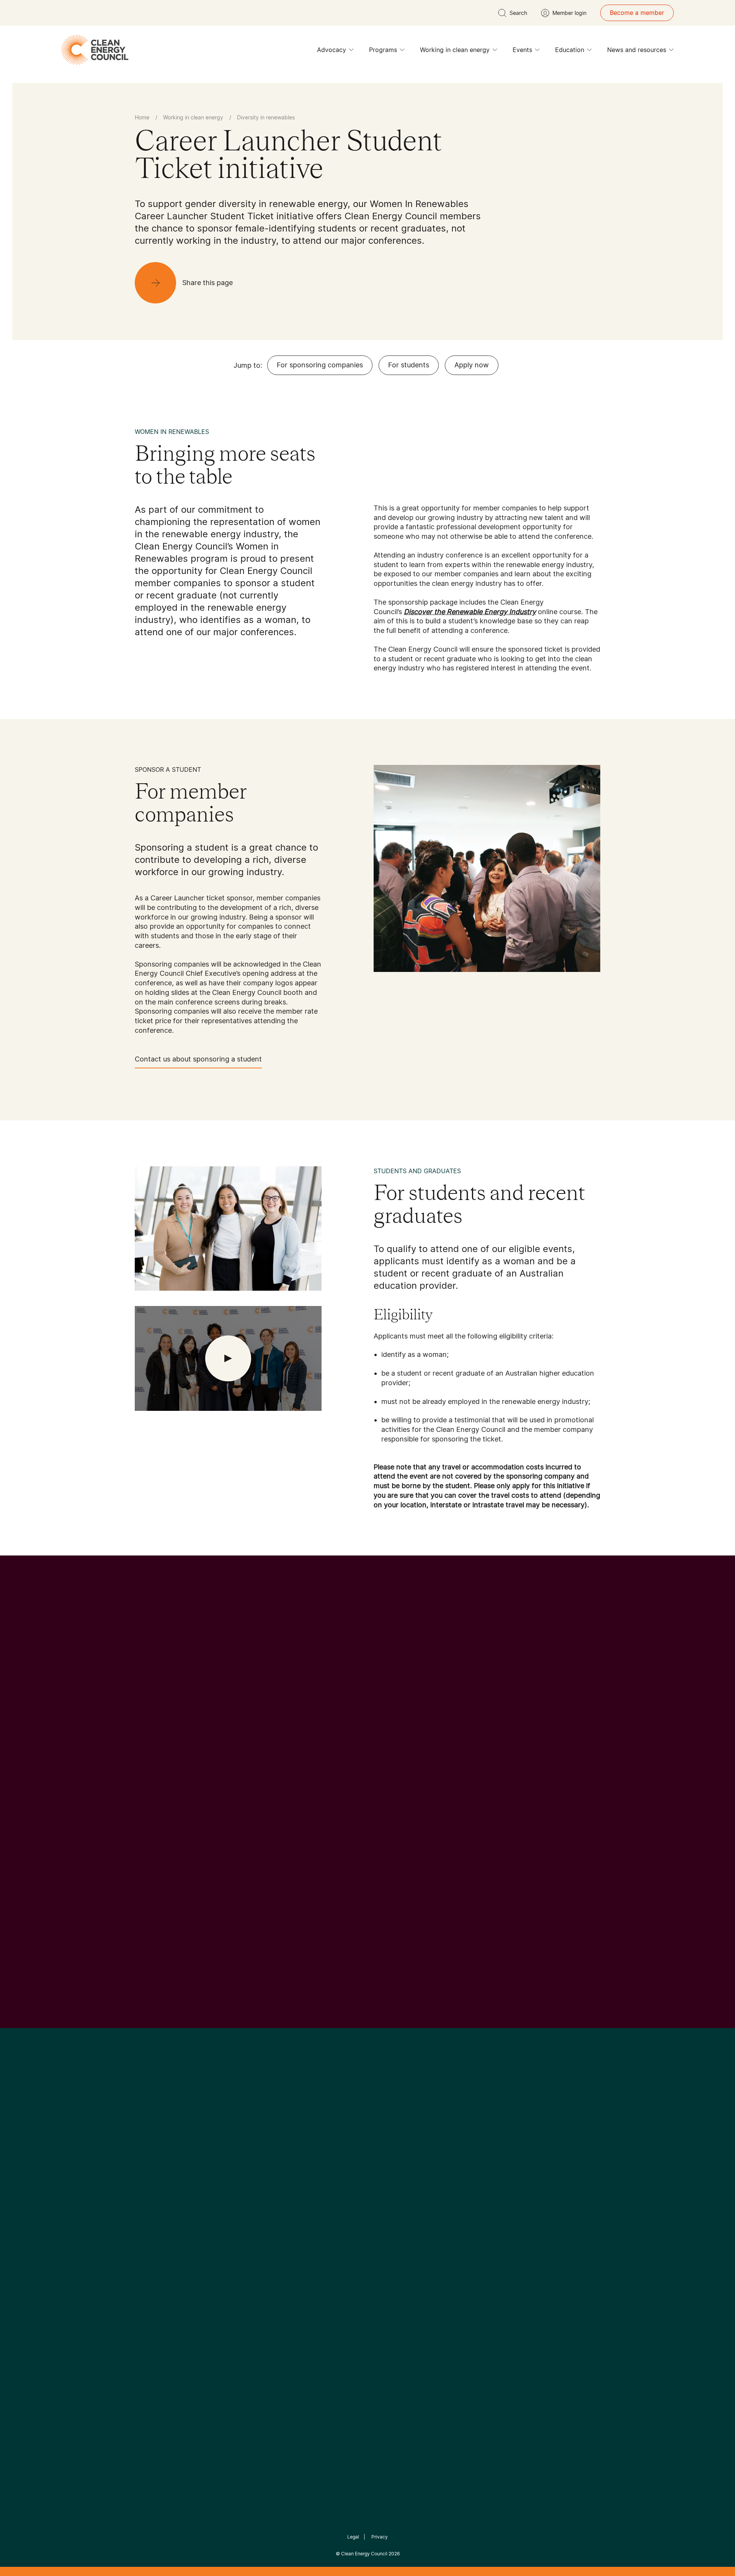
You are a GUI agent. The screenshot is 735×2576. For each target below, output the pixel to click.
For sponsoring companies (320, 365)
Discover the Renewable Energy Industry (470, 612)
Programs (383, 50)
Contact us (151, 2229)
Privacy (380, 2537)
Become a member (637, 13)
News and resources (637, 50)
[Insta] (344, 2160)
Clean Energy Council (364, 2554)
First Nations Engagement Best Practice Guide (238, 2292)
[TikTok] (400, 2160)
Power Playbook (236, 2237)
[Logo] (367, 2121)
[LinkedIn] (357, 2160)
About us (148, 2247)
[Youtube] (384, 2160)
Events (522, 50)
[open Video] (228, 1358)
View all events (159, 1887)
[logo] (95, 50)
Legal (353, 2537)
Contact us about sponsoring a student (198, 1059)
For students (409, 365)
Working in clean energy (455, 50)
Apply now (472, 365)
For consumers (311, 2256)
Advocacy (332, 50)
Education (570, 50)
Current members (160, 2265)
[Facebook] (332, 2161)
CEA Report (230, 2219)
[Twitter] (370, 2160)
